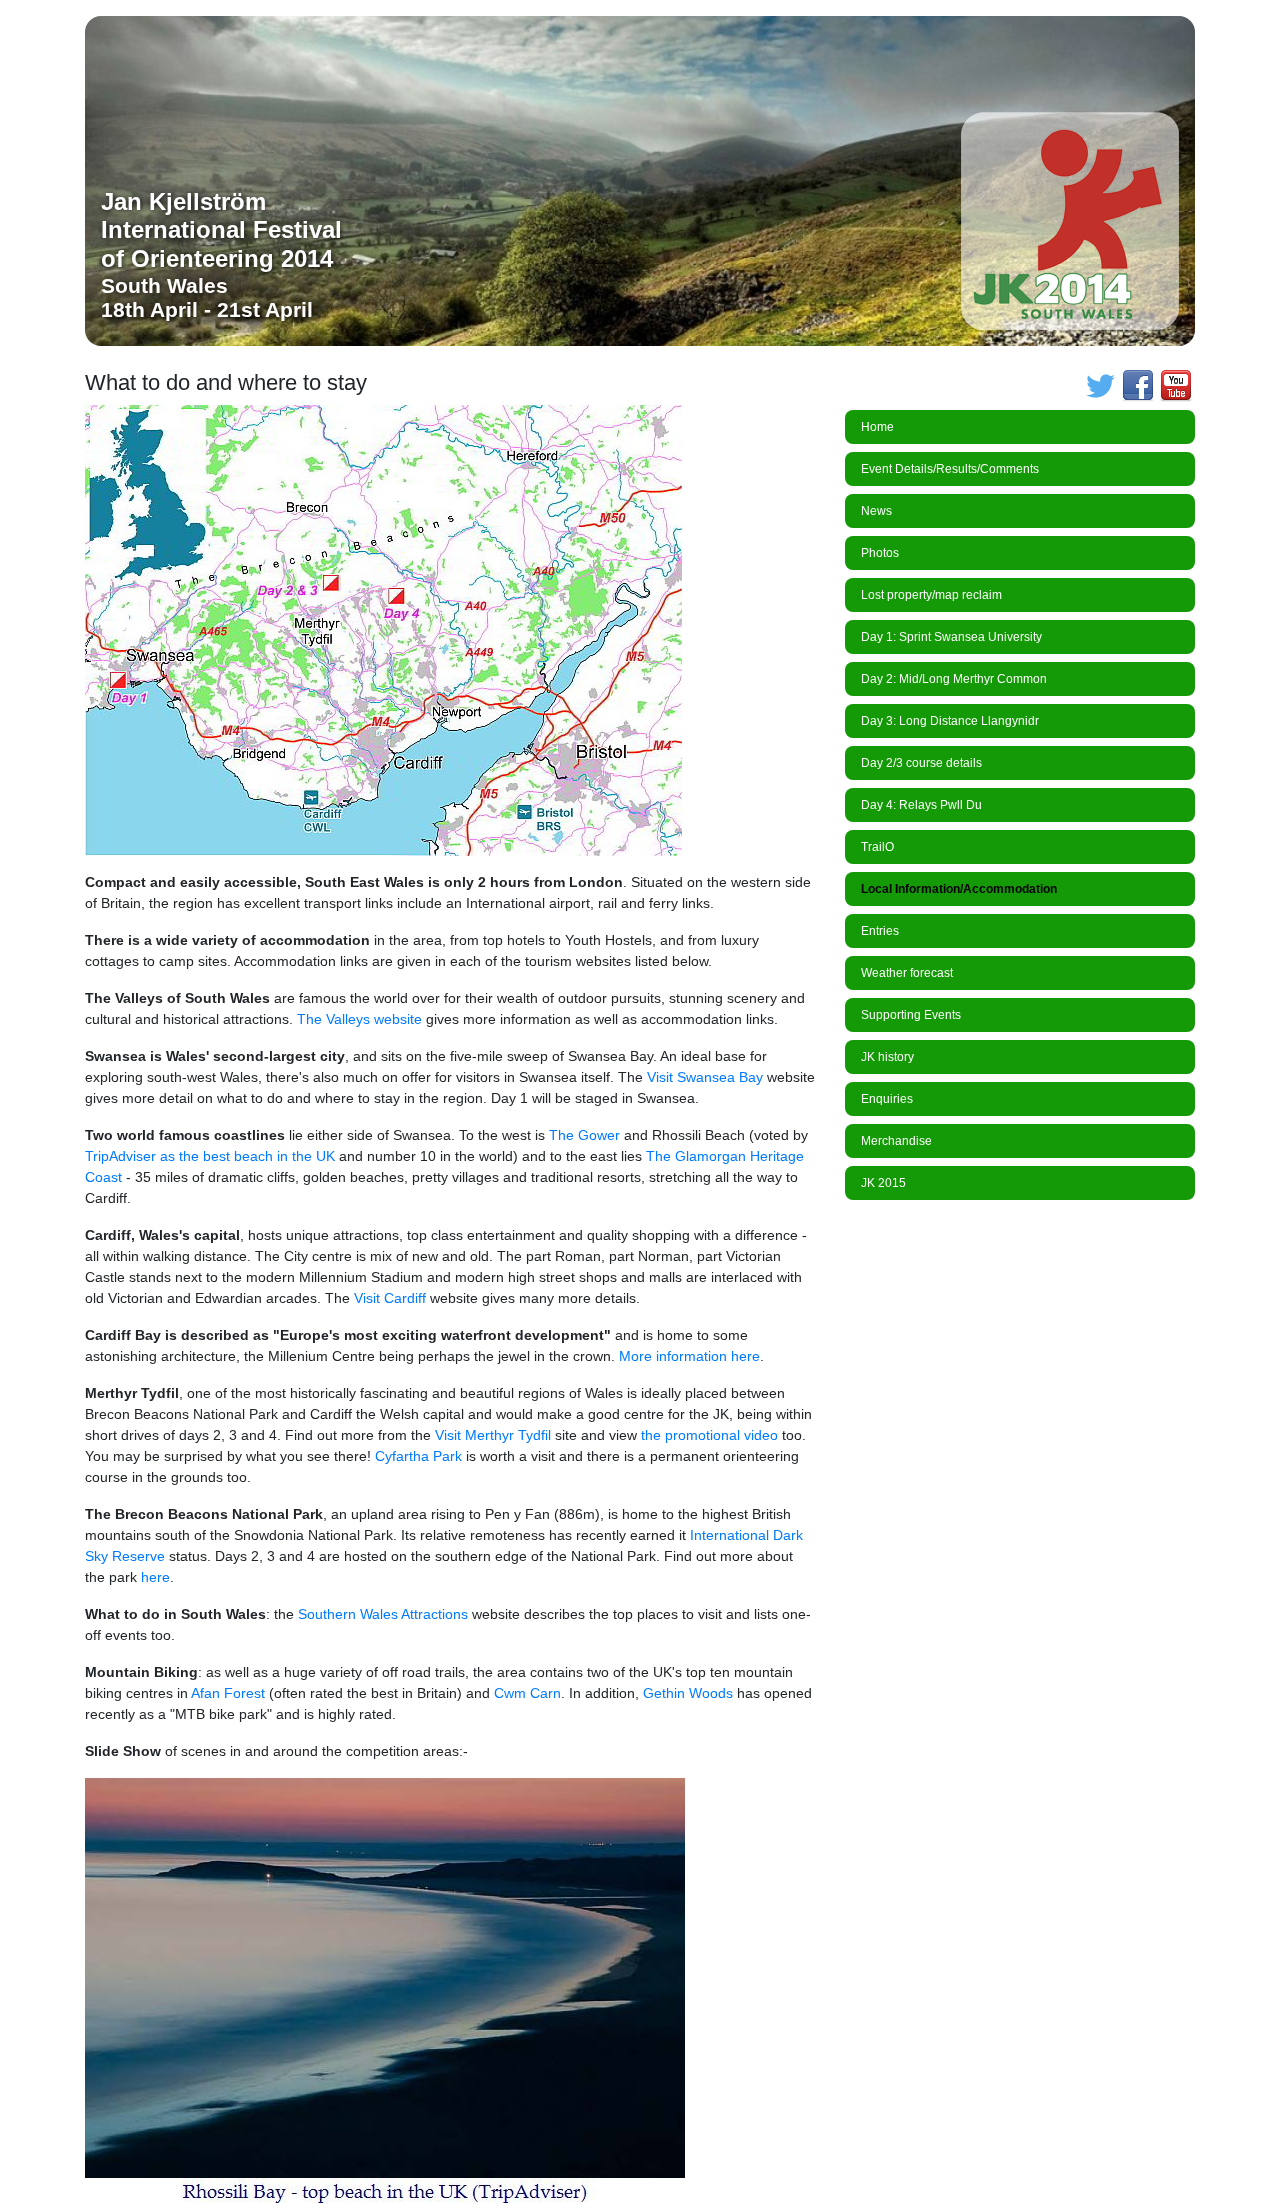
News (876, 511)
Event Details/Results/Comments (950, 469)
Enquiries (887, 1099)
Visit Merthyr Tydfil (493, 1435)
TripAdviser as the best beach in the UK (210, 1156)
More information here (689, 1356)
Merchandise (896, 1141)
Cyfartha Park (418, 1456)
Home (877, 427)
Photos (880, 553)
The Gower (586, 1135)
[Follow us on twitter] (1100, 385)
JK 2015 (883, 1183)
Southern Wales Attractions (381, 1614)
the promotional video (709, 1435)
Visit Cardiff (392, 1298)
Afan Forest (228, 1693)
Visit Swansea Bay (705, 1077)
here (155, 1577)
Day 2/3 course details (921, 763)
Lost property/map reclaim (931, 595)
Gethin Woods (690, 1693)
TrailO (877, 847)
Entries (880, 931)
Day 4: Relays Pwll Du (921, 805)
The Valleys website (359, 1019)
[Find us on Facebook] (1138, 385)
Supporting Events (911, 1015)
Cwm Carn (527, 1693)
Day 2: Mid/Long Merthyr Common (954, 679)
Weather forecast (907, 973)
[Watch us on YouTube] (1176, 385)
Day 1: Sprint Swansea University (951, 637)
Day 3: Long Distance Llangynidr (950, 721)
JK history (887, 1057)
